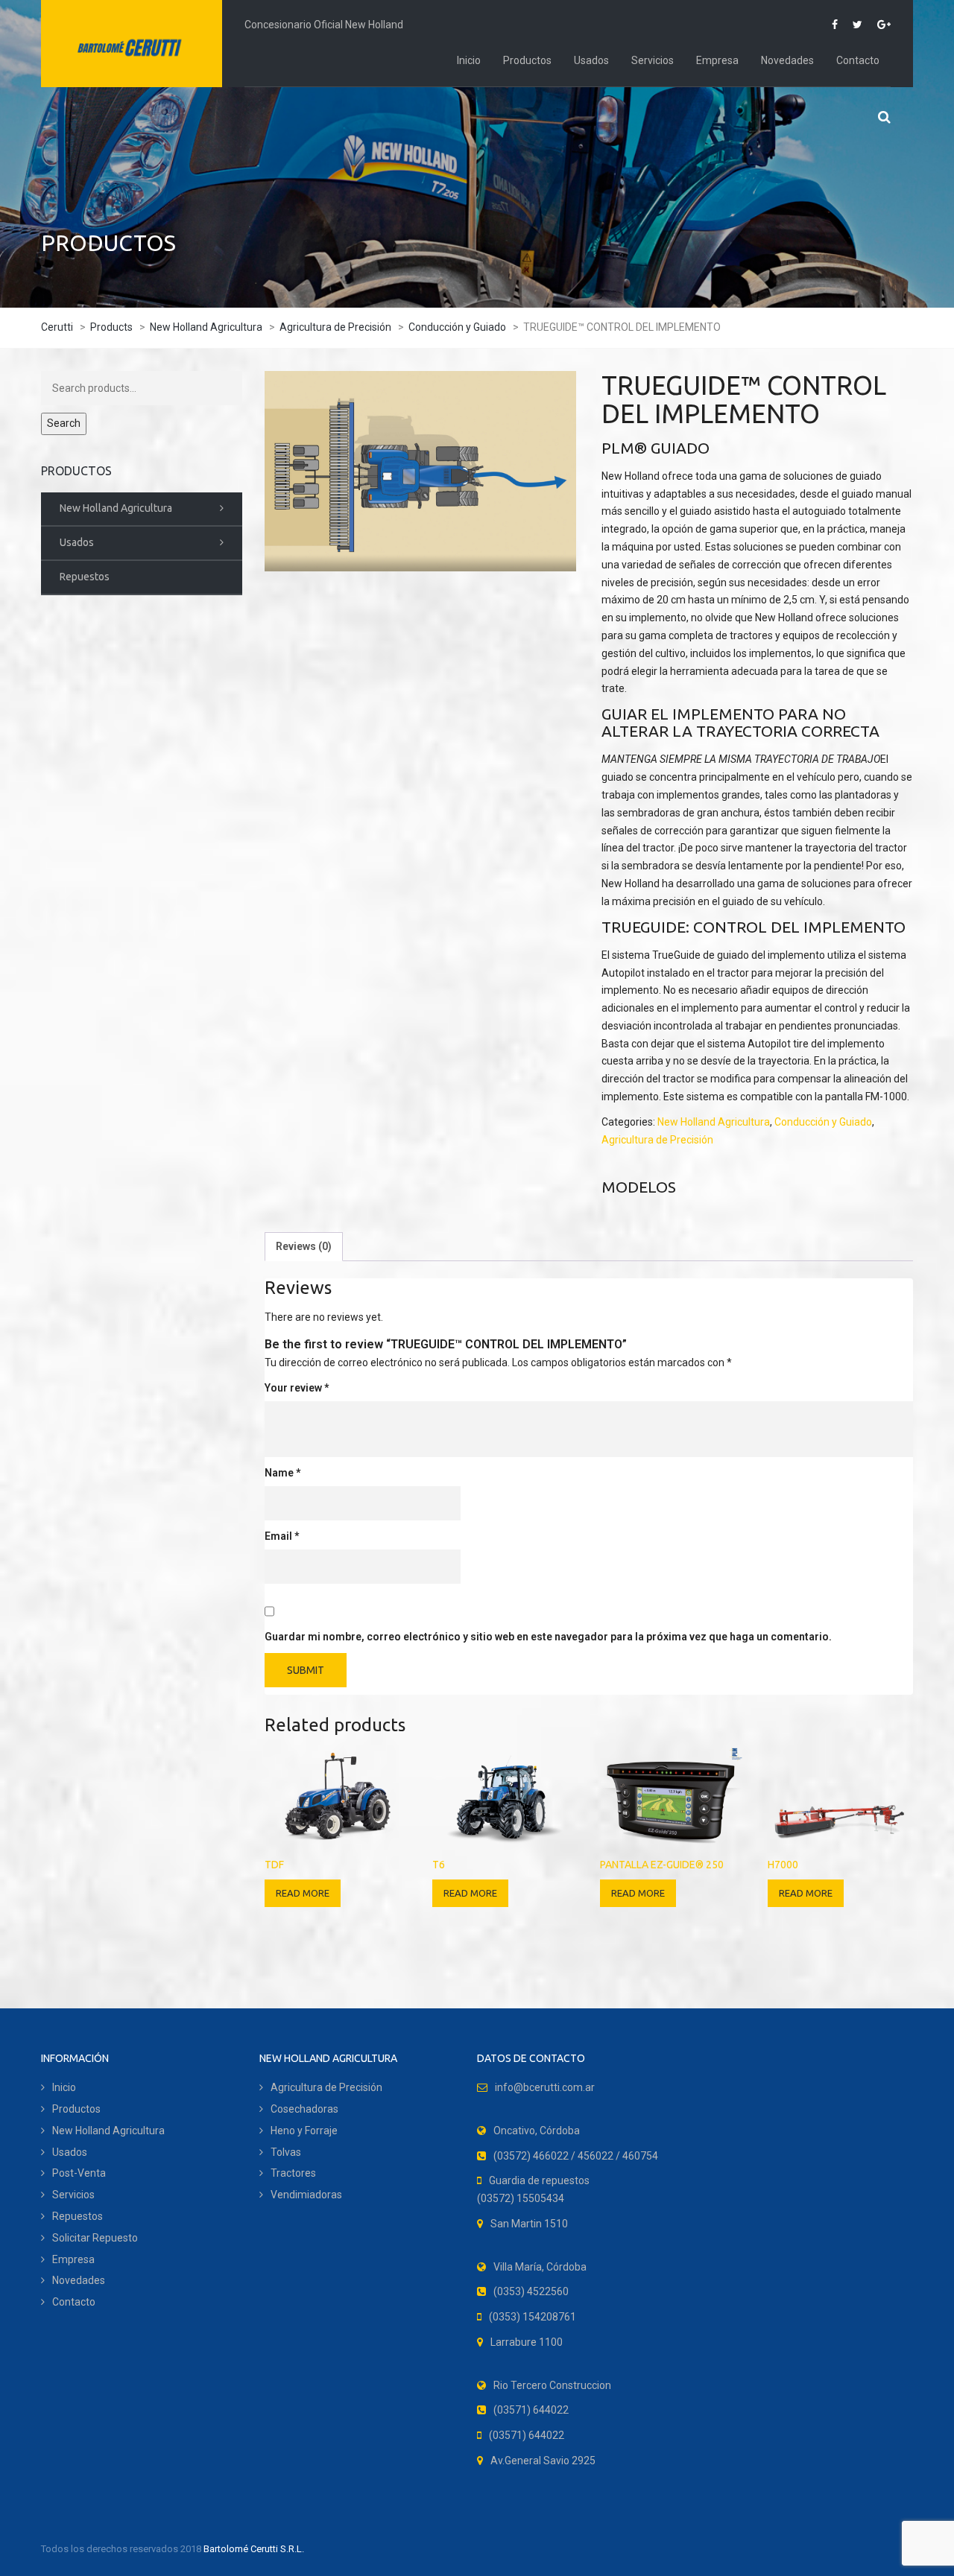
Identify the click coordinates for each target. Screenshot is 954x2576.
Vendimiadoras (306, 2195)
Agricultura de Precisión (657, 1140)
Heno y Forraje (304, 2131)
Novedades (787, 60)
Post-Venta (79, 2173)
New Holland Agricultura (714, 1122)
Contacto (858, 60)
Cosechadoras (304, 2109)
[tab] (304, 1247)
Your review (297, 1388)
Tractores (293, 2173)
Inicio (469, 60)
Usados (591, 60)
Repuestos (85, 577)
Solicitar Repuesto (95, 2238)
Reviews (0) (304, 1246)
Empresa (717, 60)
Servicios (653, 60)
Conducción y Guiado (823, 1122)
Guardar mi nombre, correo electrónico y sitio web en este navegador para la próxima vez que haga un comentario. (548, 1637)
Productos (527, 60)
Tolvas (286, 2152)
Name (282, 1473)
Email (282, 1536)
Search (64, 423)
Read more (303, 1893)
